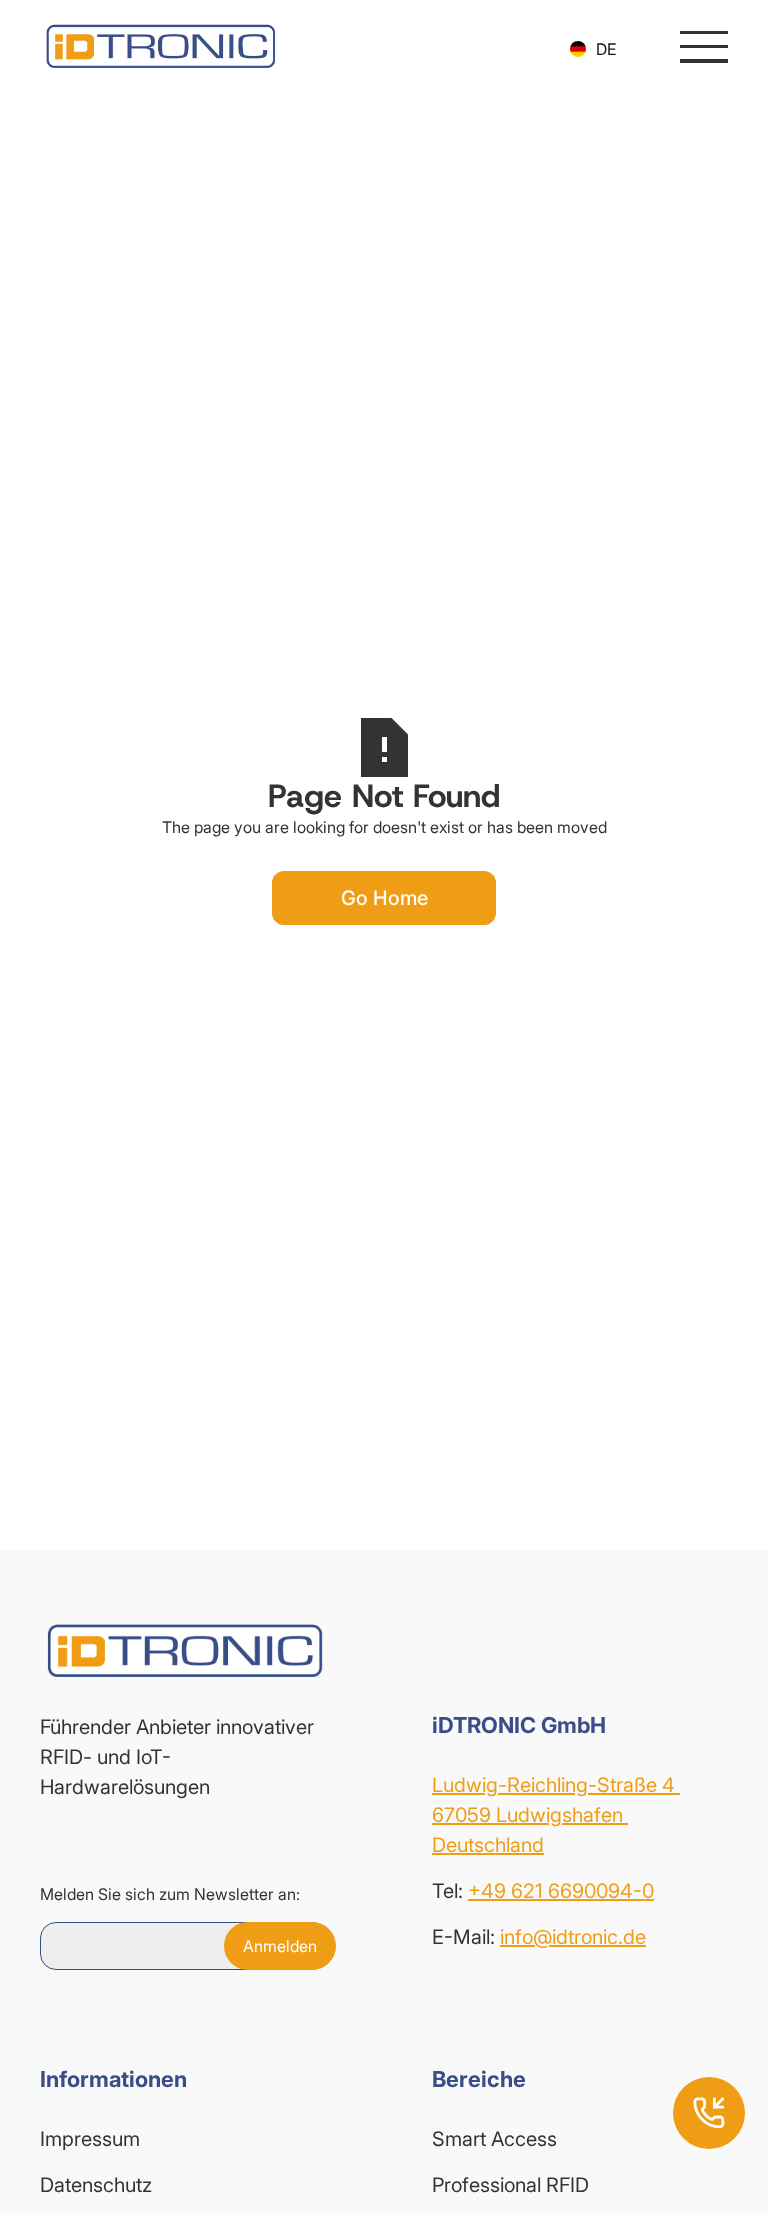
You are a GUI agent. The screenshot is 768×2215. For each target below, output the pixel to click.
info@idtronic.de (573, 1937)
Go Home (384, 898)
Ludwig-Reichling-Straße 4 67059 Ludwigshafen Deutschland (556, 1815)
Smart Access (494, 2139)
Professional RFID (510, 2185)
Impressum (90, 2139)
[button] (593, 49)
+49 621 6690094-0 (561, 1891)
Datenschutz (96, 2185)
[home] (160, 46)
